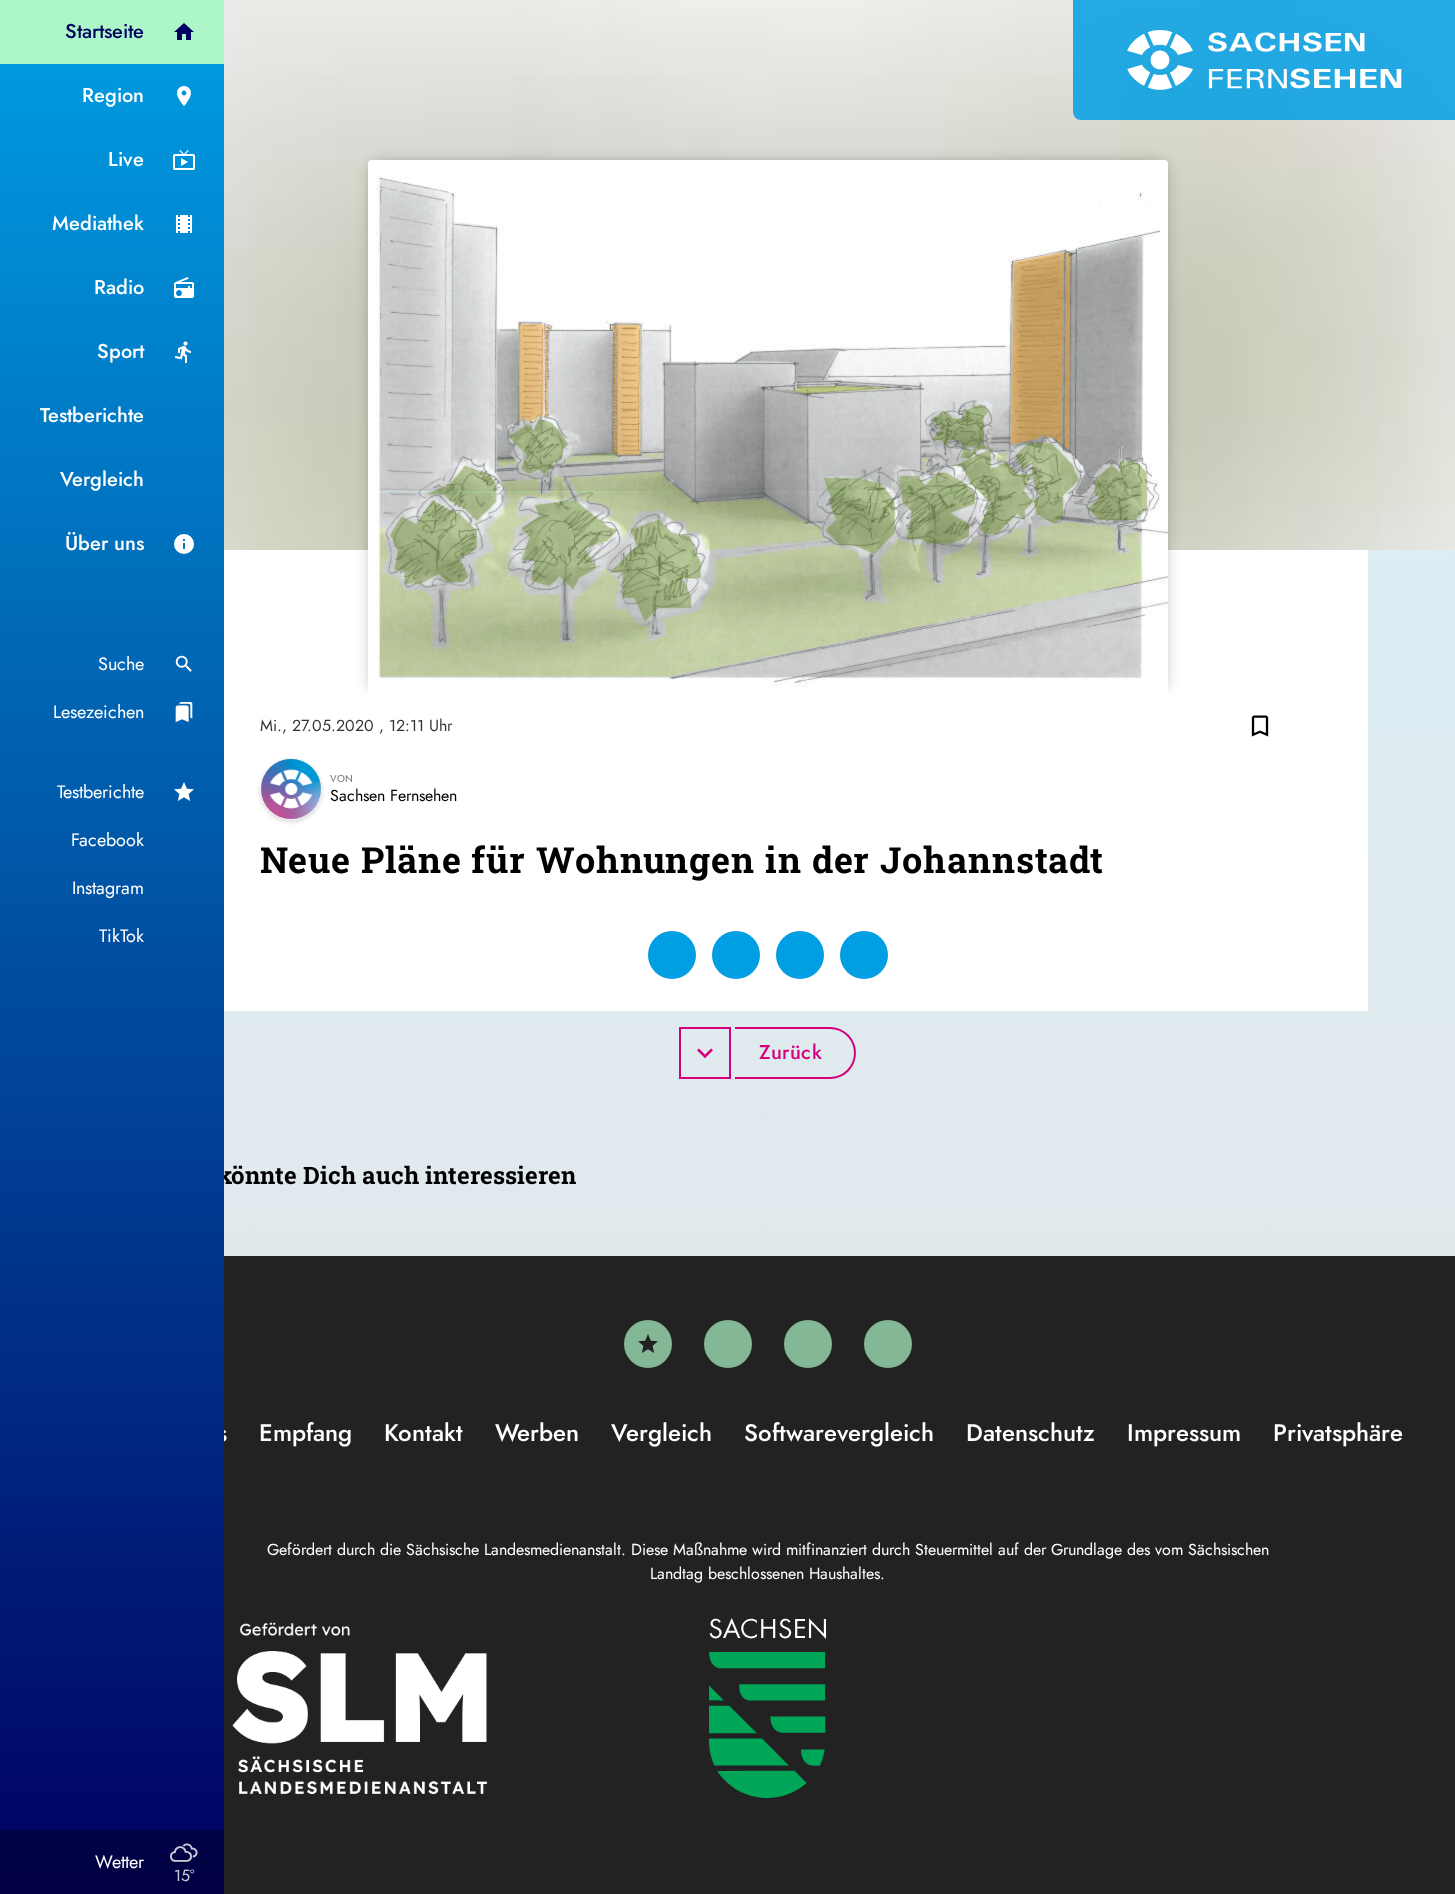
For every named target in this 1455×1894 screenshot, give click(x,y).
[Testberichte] (648, 1344)
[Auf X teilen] (736, 955)
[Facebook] (728, 1344)
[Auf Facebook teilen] (672, 955)
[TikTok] (888, 1344)
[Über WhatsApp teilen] (800, 955)
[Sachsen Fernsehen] (1264, 60)
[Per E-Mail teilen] (864, 955)
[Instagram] (808, 1344)
